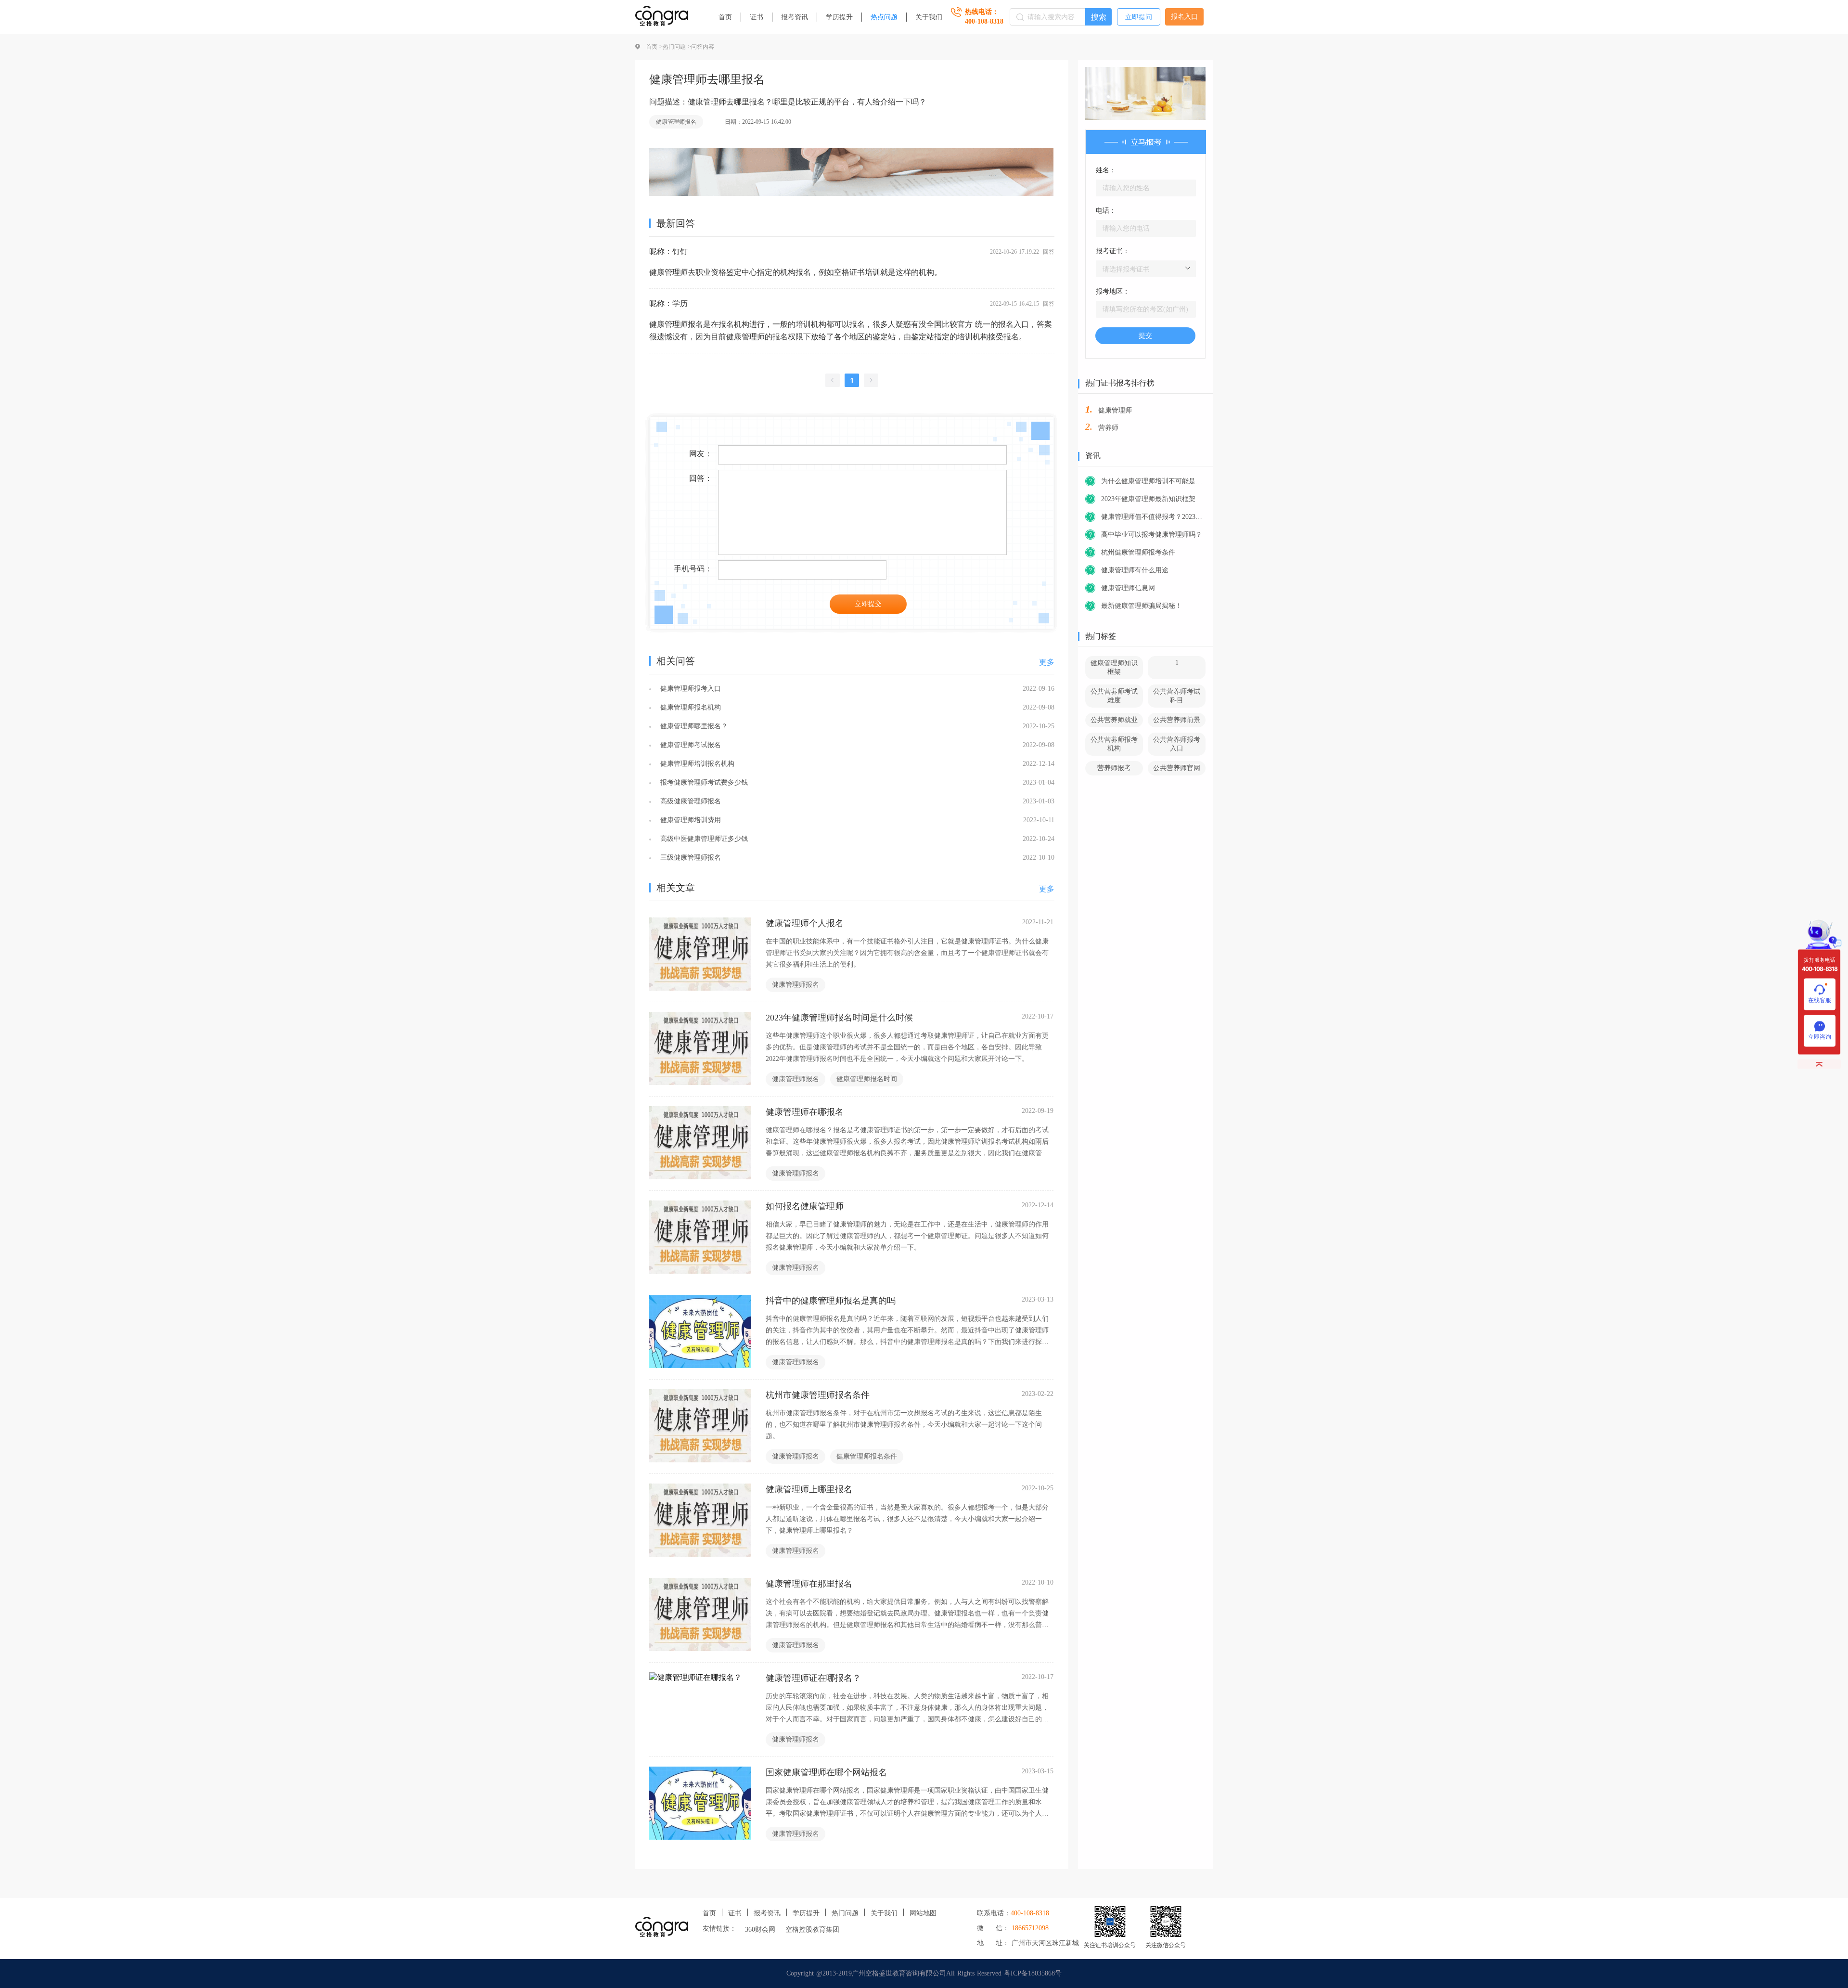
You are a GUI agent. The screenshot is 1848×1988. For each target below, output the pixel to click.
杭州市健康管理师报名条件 (818, 1395)
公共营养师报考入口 (1177, 744)
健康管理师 (1115, 410)
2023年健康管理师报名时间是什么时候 (839, 1018)
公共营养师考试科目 (1177, 696)
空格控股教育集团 (812, 1930)
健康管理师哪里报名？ (693, 726)
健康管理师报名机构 (689, 707)
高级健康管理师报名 (689, 801)
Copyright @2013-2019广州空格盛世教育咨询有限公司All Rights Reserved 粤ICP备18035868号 (924, 1973)
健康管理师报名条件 (867, 1456)
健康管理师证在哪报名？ (813, 1678)
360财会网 (760, 1930)
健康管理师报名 (676, 122)
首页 (725, 17)
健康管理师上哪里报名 (809, 1489)
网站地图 (923, 1913)
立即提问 (1139, 17)
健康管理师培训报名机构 (696, 764)
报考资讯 (795, 17)
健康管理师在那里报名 (809, 1584)
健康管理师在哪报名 (805, 1112)
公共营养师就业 (1114, 720)
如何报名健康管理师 (805, 1206)
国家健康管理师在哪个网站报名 (826, 1772)
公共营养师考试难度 (1114, 696)
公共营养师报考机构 (1114, 744)
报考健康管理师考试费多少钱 (703, 782)
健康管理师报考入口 (689, 689)
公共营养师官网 (1177, 768)
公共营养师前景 (1177, 720)
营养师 (1108, 428)
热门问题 (845, 1913)
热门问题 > (677, 47)
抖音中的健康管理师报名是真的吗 (831, 1301)
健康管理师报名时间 (867, 1079)
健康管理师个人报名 (805, 923)
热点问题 (884, 17)
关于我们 (929, 17)
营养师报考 (1114, 768)
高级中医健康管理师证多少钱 (703, 839)
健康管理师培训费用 (689, 820)
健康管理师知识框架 (1114, 667)
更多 (1047, 662)
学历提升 (839, 17)
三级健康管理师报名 (689, 858)
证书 (757, 17)
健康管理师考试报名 (689, 745)
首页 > (654, 47)
